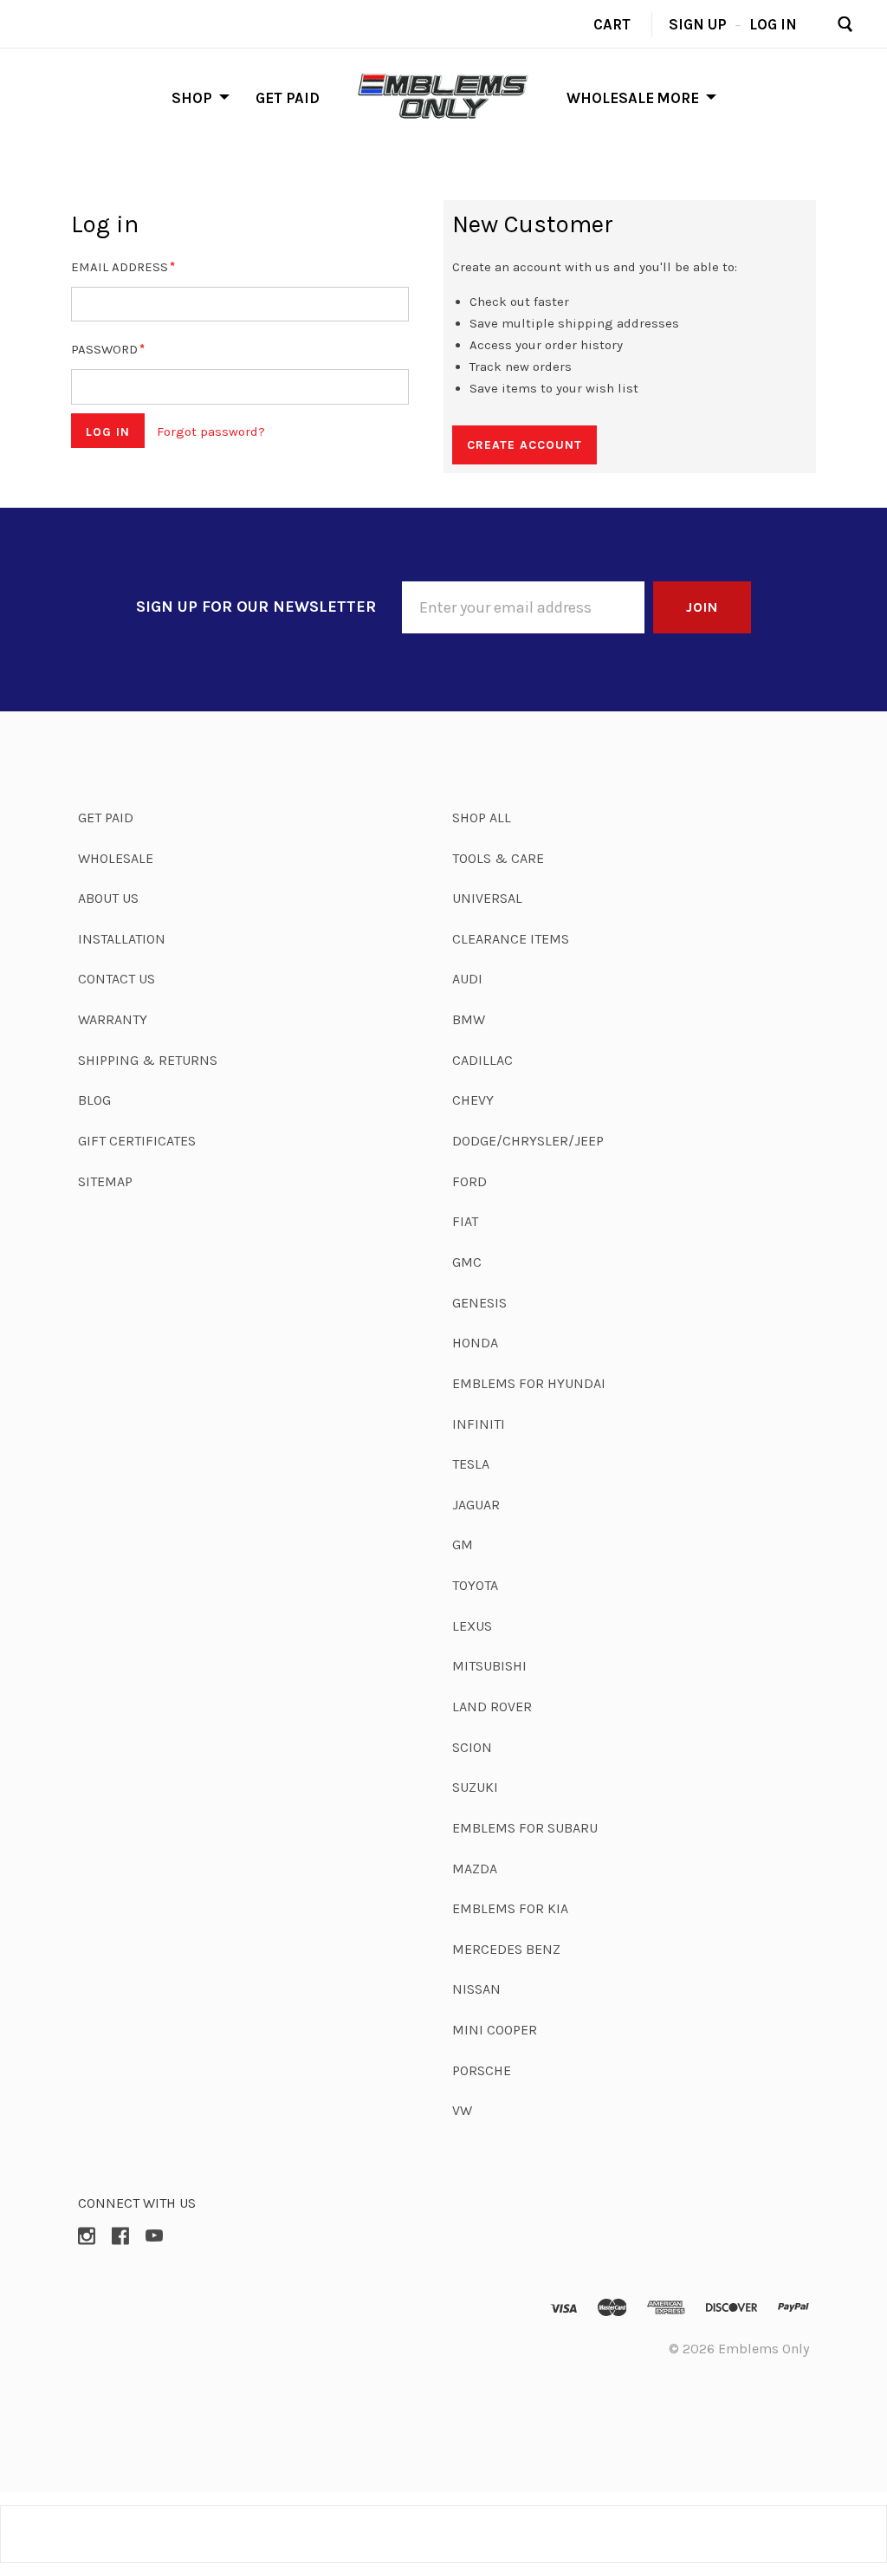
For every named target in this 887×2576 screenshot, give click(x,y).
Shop (192, 97)
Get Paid (288, 97)
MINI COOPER (495, 2030)
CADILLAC (482, 1060)
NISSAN (476, 1989)
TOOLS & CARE (498, 858)
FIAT (465, 1221)
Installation (122, 939)
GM (463, 1544)
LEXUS (472, 1626)
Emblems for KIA (510, 1908)
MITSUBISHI (489, 1666)
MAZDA (475, 1869)
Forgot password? (211, 431)
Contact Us (117, 979)
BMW (469, 1019)
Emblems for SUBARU (525, 1828)
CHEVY (473, 1100)
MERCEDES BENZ (506, 1949)
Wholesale (610, 97)
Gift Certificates (137, 1141)
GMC (467, 1262)
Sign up (698, 23)
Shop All (482, 818)
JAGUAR (476, 1505)
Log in (773, 23)
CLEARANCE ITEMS (511, 939)
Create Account (524, 445)
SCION (472, 1747)
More (678, 97)
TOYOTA (475, 1585)
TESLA (471, 1464)
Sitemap (105, 1181)
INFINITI (479, 1424)
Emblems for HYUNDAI (529, 1383)
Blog (94, 1100)
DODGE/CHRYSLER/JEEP (528, 1141)
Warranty (113, 1019)
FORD (469, 1181)
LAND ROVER (492, 1707)
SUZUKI (475, 1787)
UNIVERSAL (487, 898)
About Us (108, 898)
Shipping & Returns (148, 1060)
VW (462, 2110)
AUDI (467, 979)
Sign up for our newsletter (256, 607)
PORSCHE (482, 2070)
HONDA (475, 1343)
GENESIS (479, 1303)
